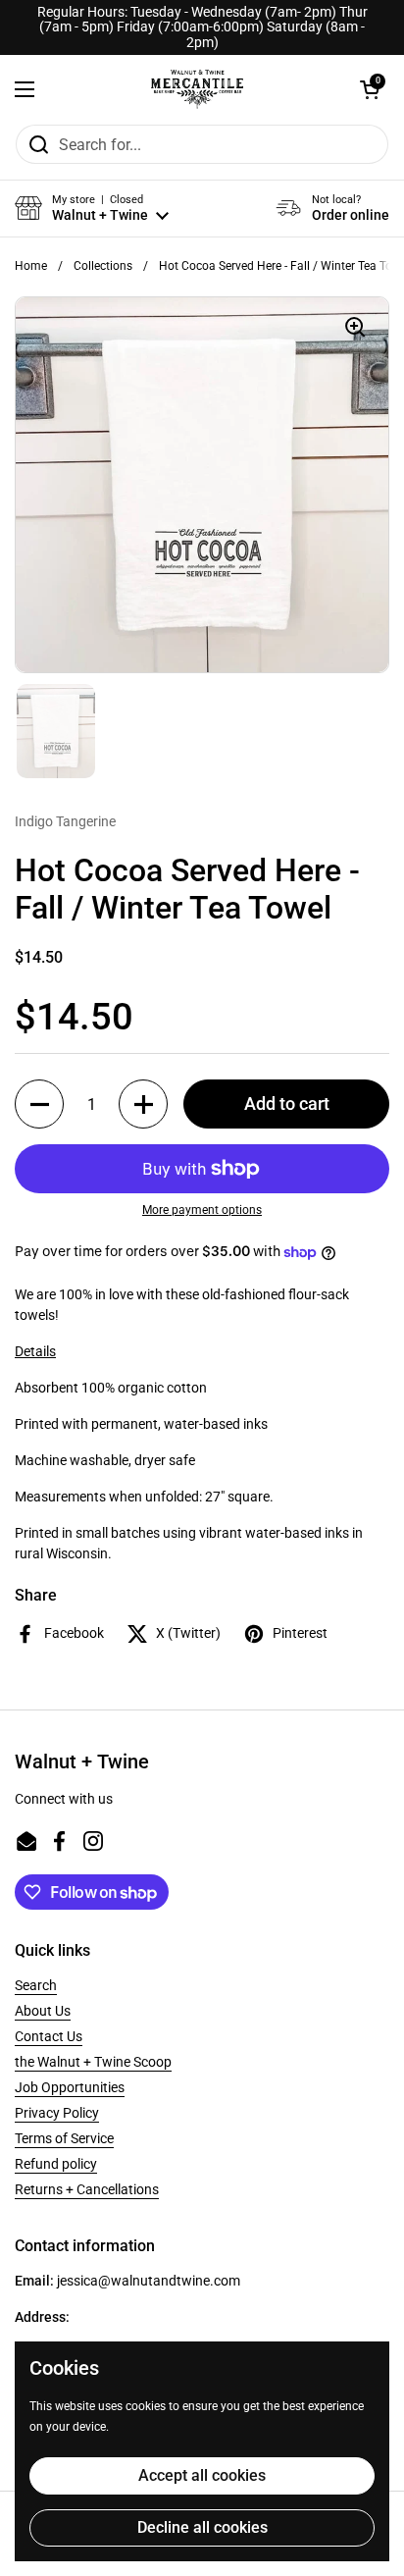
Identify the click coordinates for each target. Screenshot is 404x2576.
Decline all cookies (202, 2527)
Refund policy (56, 2164)
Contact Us (49, 2036)
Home (31, 266)
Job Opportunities (70, 2087)
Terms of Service (64, 2138)
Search (36, 1985)
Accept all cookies (202, 2475)
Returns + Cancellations (87, 2189)
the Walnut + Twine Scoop (93, 2062)
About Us (43, 2011)
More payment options (202, 1210)
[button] (370, 89)
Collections (103, 266)
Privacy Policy (57, 2113)
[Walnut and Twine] (197, 89)
